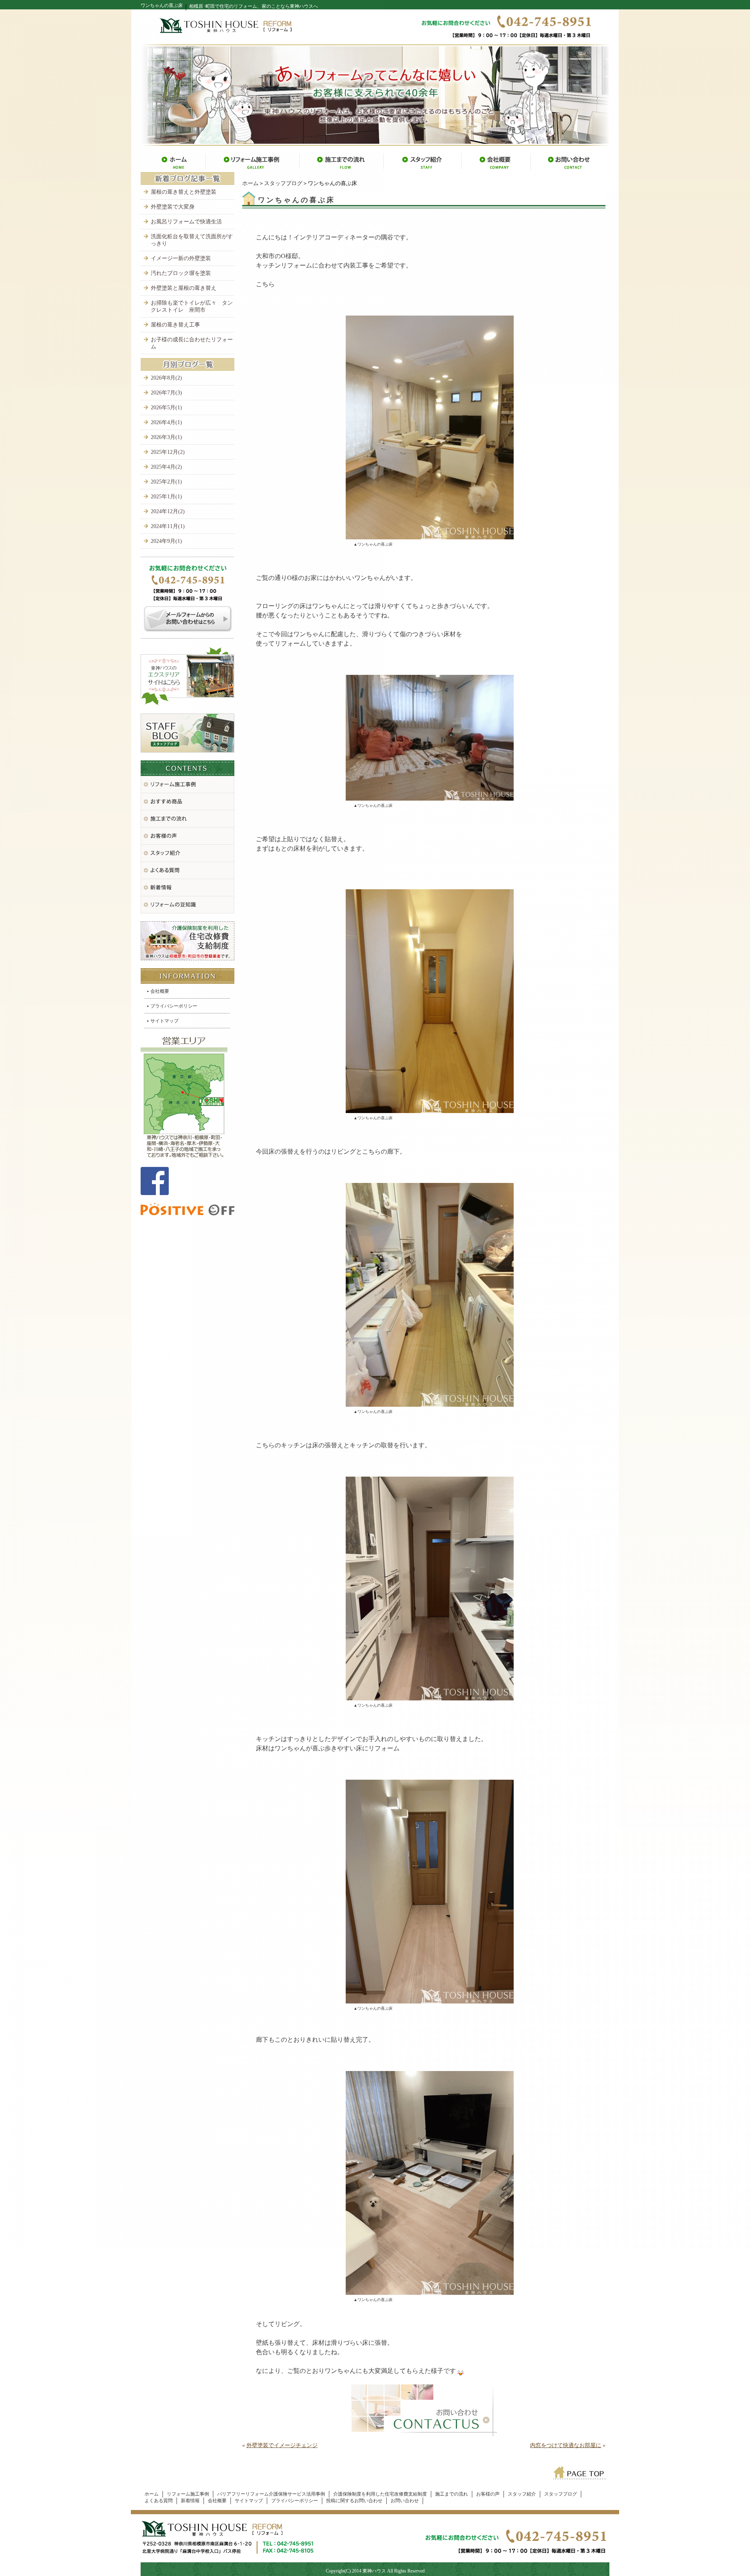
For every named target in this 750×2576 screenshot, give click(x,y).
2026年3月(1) (166, 437)
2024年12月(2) (168, 511)
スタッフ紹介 (522, 2494)
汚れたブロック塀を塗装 (181, 273)
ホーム (250, 183)
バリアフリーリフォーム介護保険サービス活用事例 (271, 2494)
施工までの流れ (452, 2494)
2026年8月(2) (166, 378)
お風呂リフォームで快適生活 (186, 222)
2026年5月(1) (166, 408)
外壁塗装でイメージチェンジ (282, 2445)
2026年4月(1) (166, 422)
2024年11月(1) (168, 526)
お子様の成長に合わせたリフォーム (192, 343)
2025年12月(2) (168, 452)
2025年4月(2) (166, 467)
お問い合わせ (405, 2501)
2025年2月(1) (166, 482)
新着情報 (190, 2501)
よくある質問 (159, 2501)
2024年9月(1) (166, 541)
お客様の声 (488, 2494)
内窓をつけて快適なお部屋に (566, 2445)
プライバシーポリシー (174, 1006)
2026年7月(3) (166, 393)
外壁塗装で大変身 (173, 207)
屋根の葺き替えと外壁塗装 (184, 192)
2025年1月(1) (166, 497)
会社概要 (160, 991)
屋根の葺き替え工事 (175, 325)
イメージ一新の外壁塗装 (181, 258)
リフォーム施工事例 (188, 2494)
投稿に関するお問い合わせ (354, 2501)
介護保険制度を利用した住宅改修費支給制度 (380, 2494)
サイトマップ (164, 1021)
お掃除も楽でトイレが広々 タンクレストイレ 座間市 (192, 306)
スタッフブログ (283, 183)
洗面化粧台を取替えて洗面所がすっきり (192, 240)
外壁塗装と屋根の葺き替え (184, 288)
